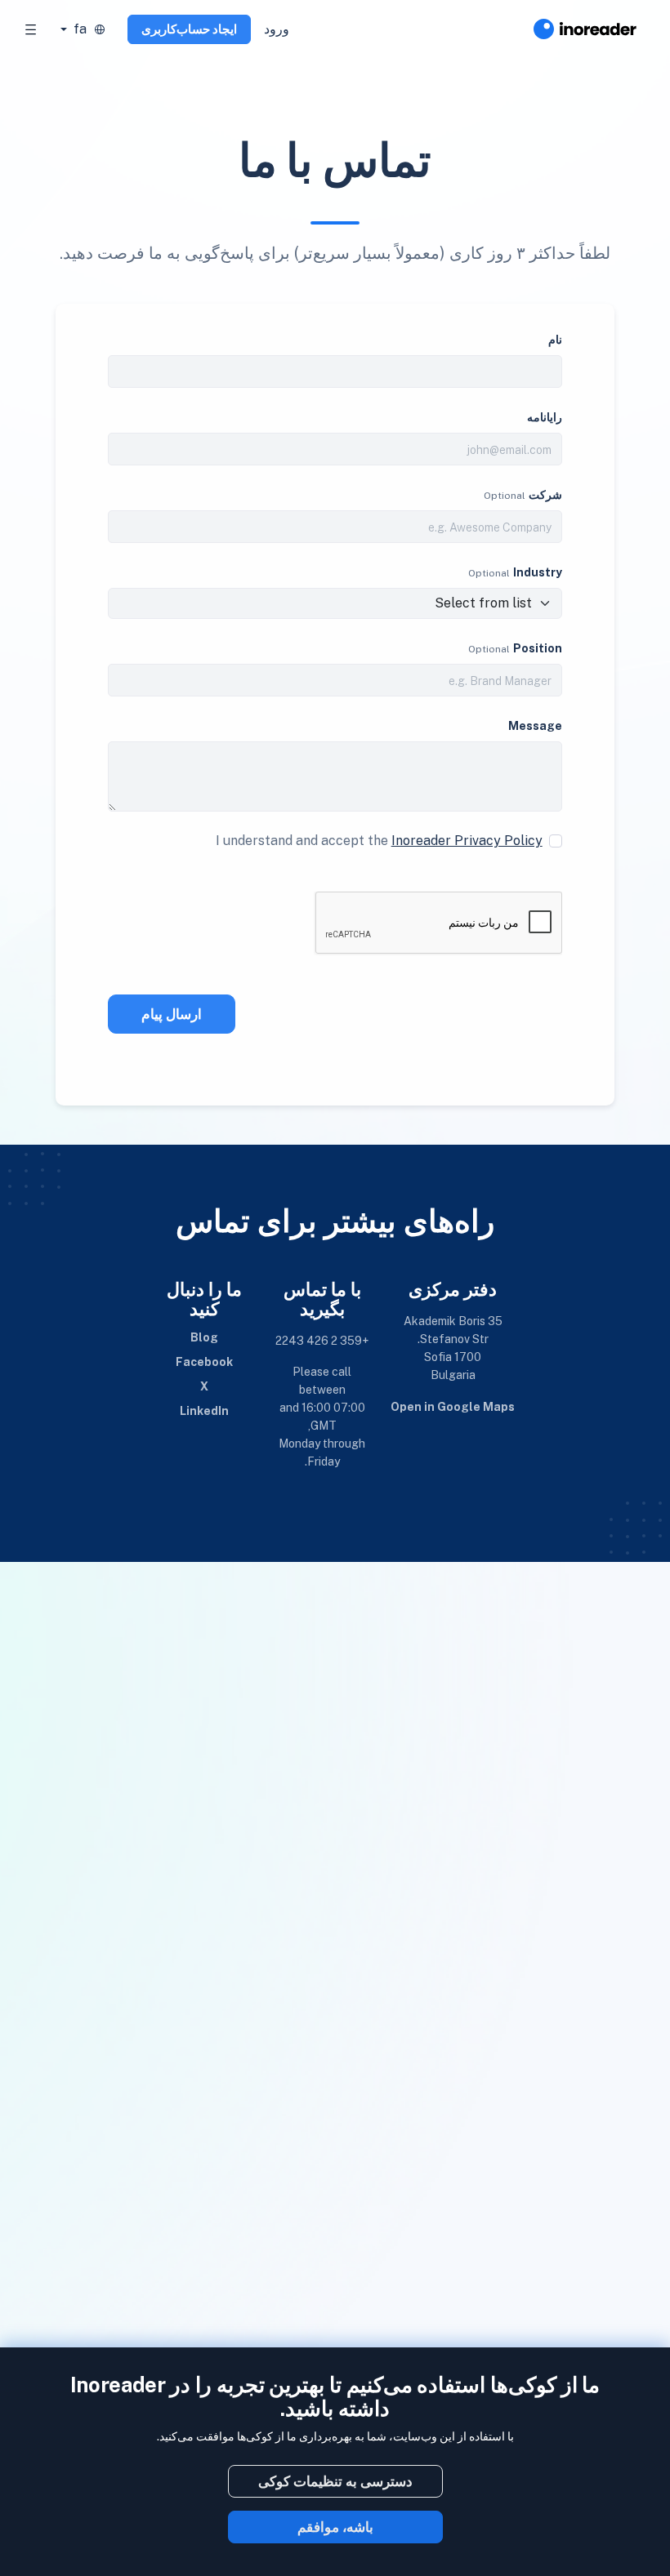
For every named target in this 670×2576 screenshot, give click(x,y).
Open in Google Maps (453, 1407)
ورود (277, 29)
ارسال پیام (172, 1014)
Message (535, 726)
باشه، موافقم (335, 2527)
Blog (204, 1337)
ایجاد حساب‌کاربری (189, 29)
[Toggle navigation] (31, 29)
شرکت (545, 495)
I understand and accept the (379, 841)
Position (538, 648)
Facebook (204, 1362)
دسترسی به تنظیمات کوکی (335, 2481)
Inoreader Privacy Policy (467, 841)
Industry (538, 572)
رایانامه (545, 417)
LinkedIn (204, 1411)
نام (555, 340)
